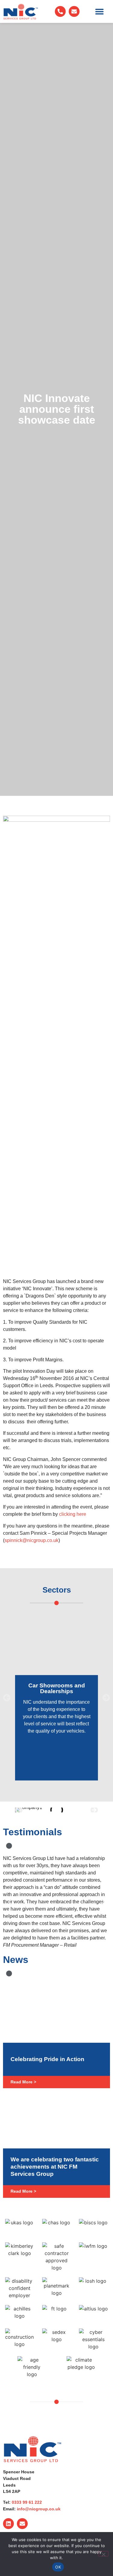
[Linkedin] (8, 2524)
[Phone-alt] (60, 11)
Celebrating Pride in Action (47, 2059)
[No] (103, 2554)
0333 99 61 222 (27, 2502)
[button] (99, 12)
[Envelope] (74, 11)
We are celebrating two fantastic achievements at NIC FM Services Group (55, 2167)
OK (58, 2567)
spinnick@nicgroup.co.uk (31, 1540)
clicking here (73, 1514)
